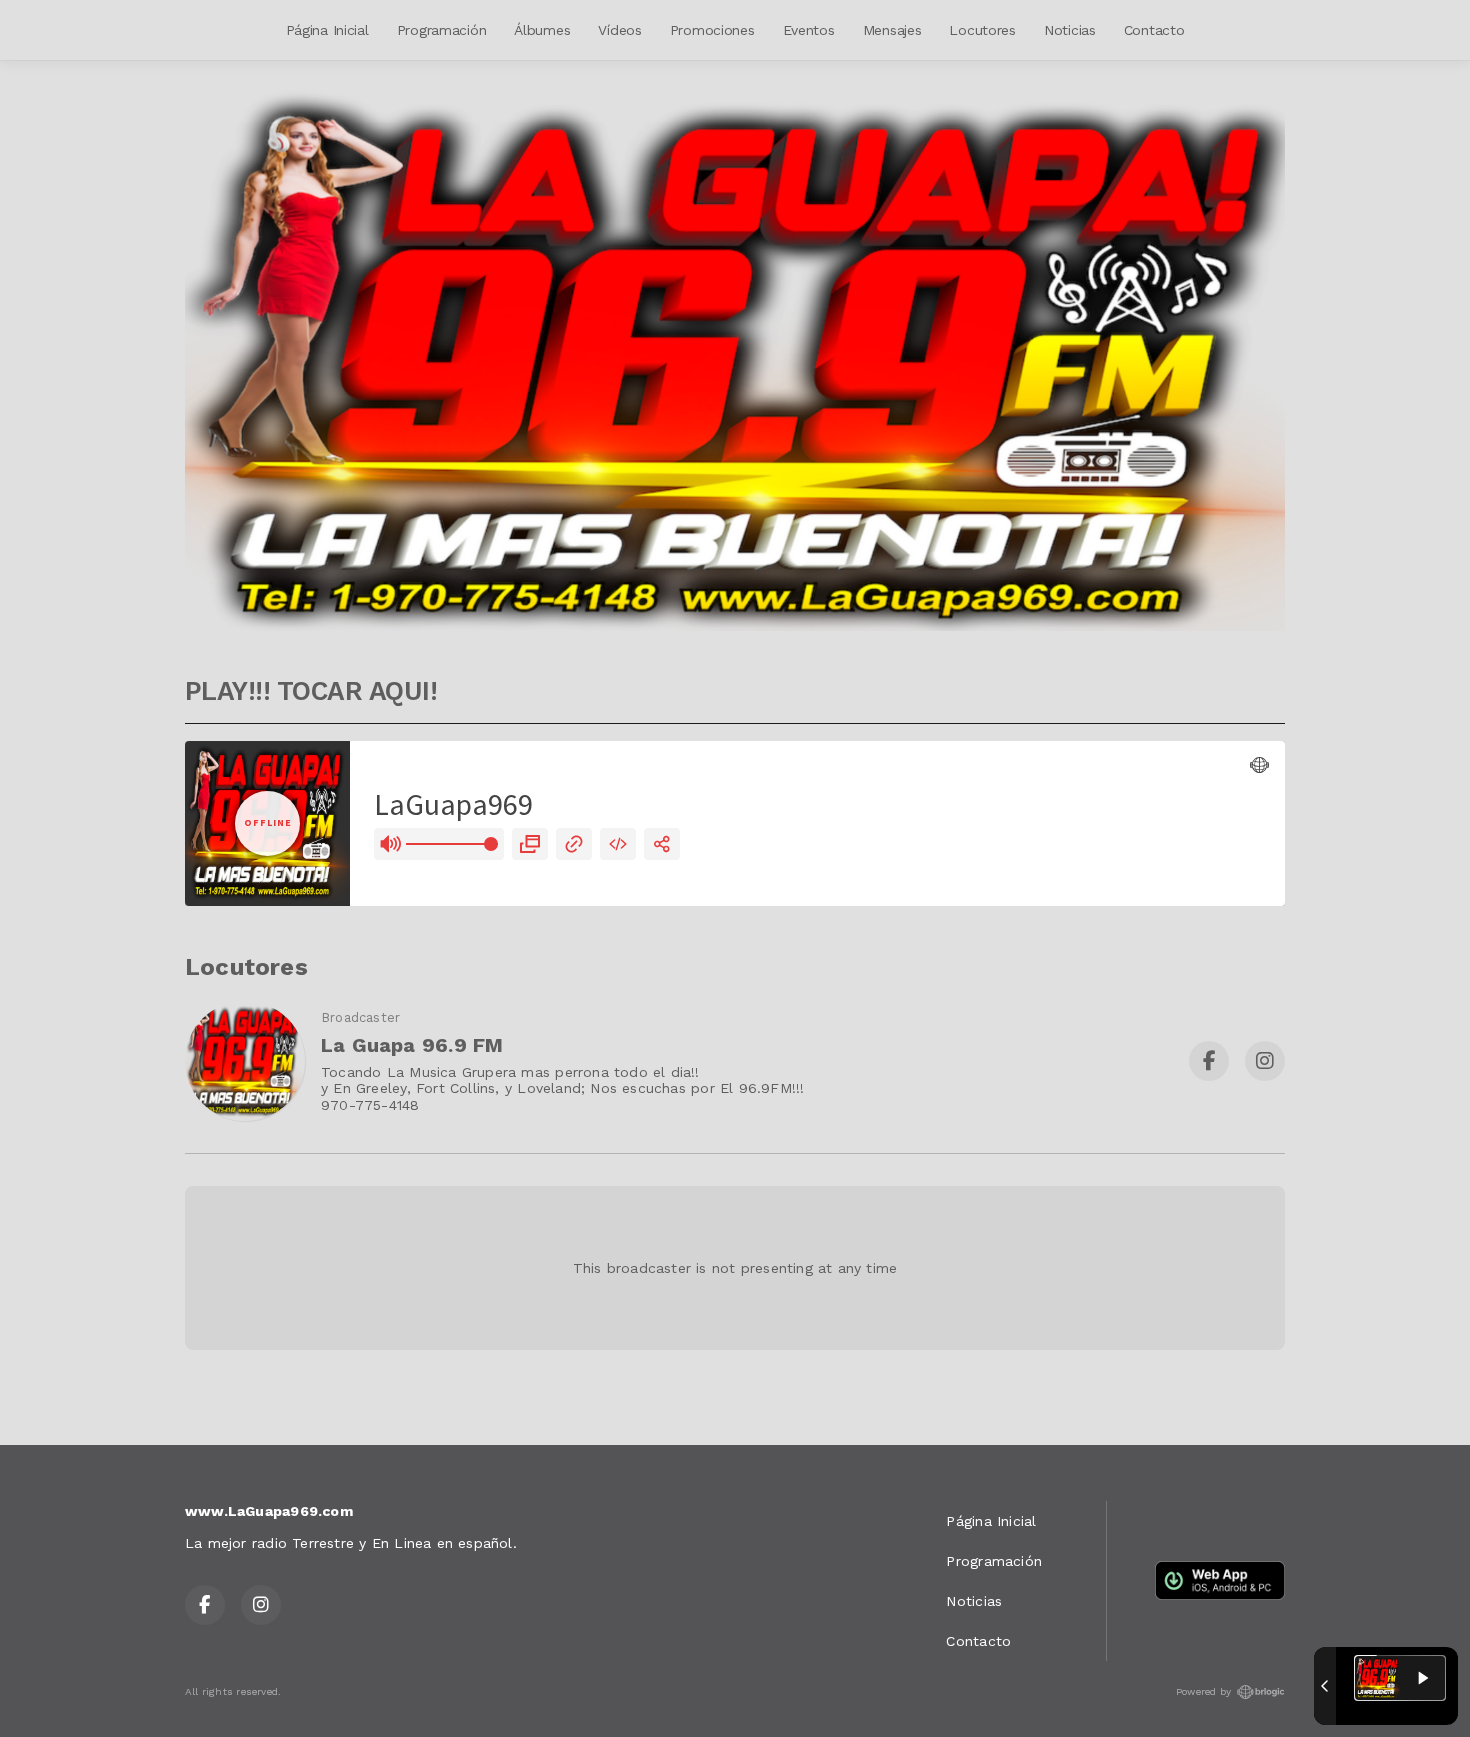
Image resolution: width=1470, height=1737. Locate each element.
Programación (442, 30)
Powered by (1203, 1691)
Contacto (1154, 30)
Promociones (712, 30)
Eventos (809, 30)
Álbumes (542, 30)
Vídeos (619, 30)
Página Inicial (327, 30)
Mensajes (892, 30)
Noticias (1070, 30)
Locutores (982, 30)
